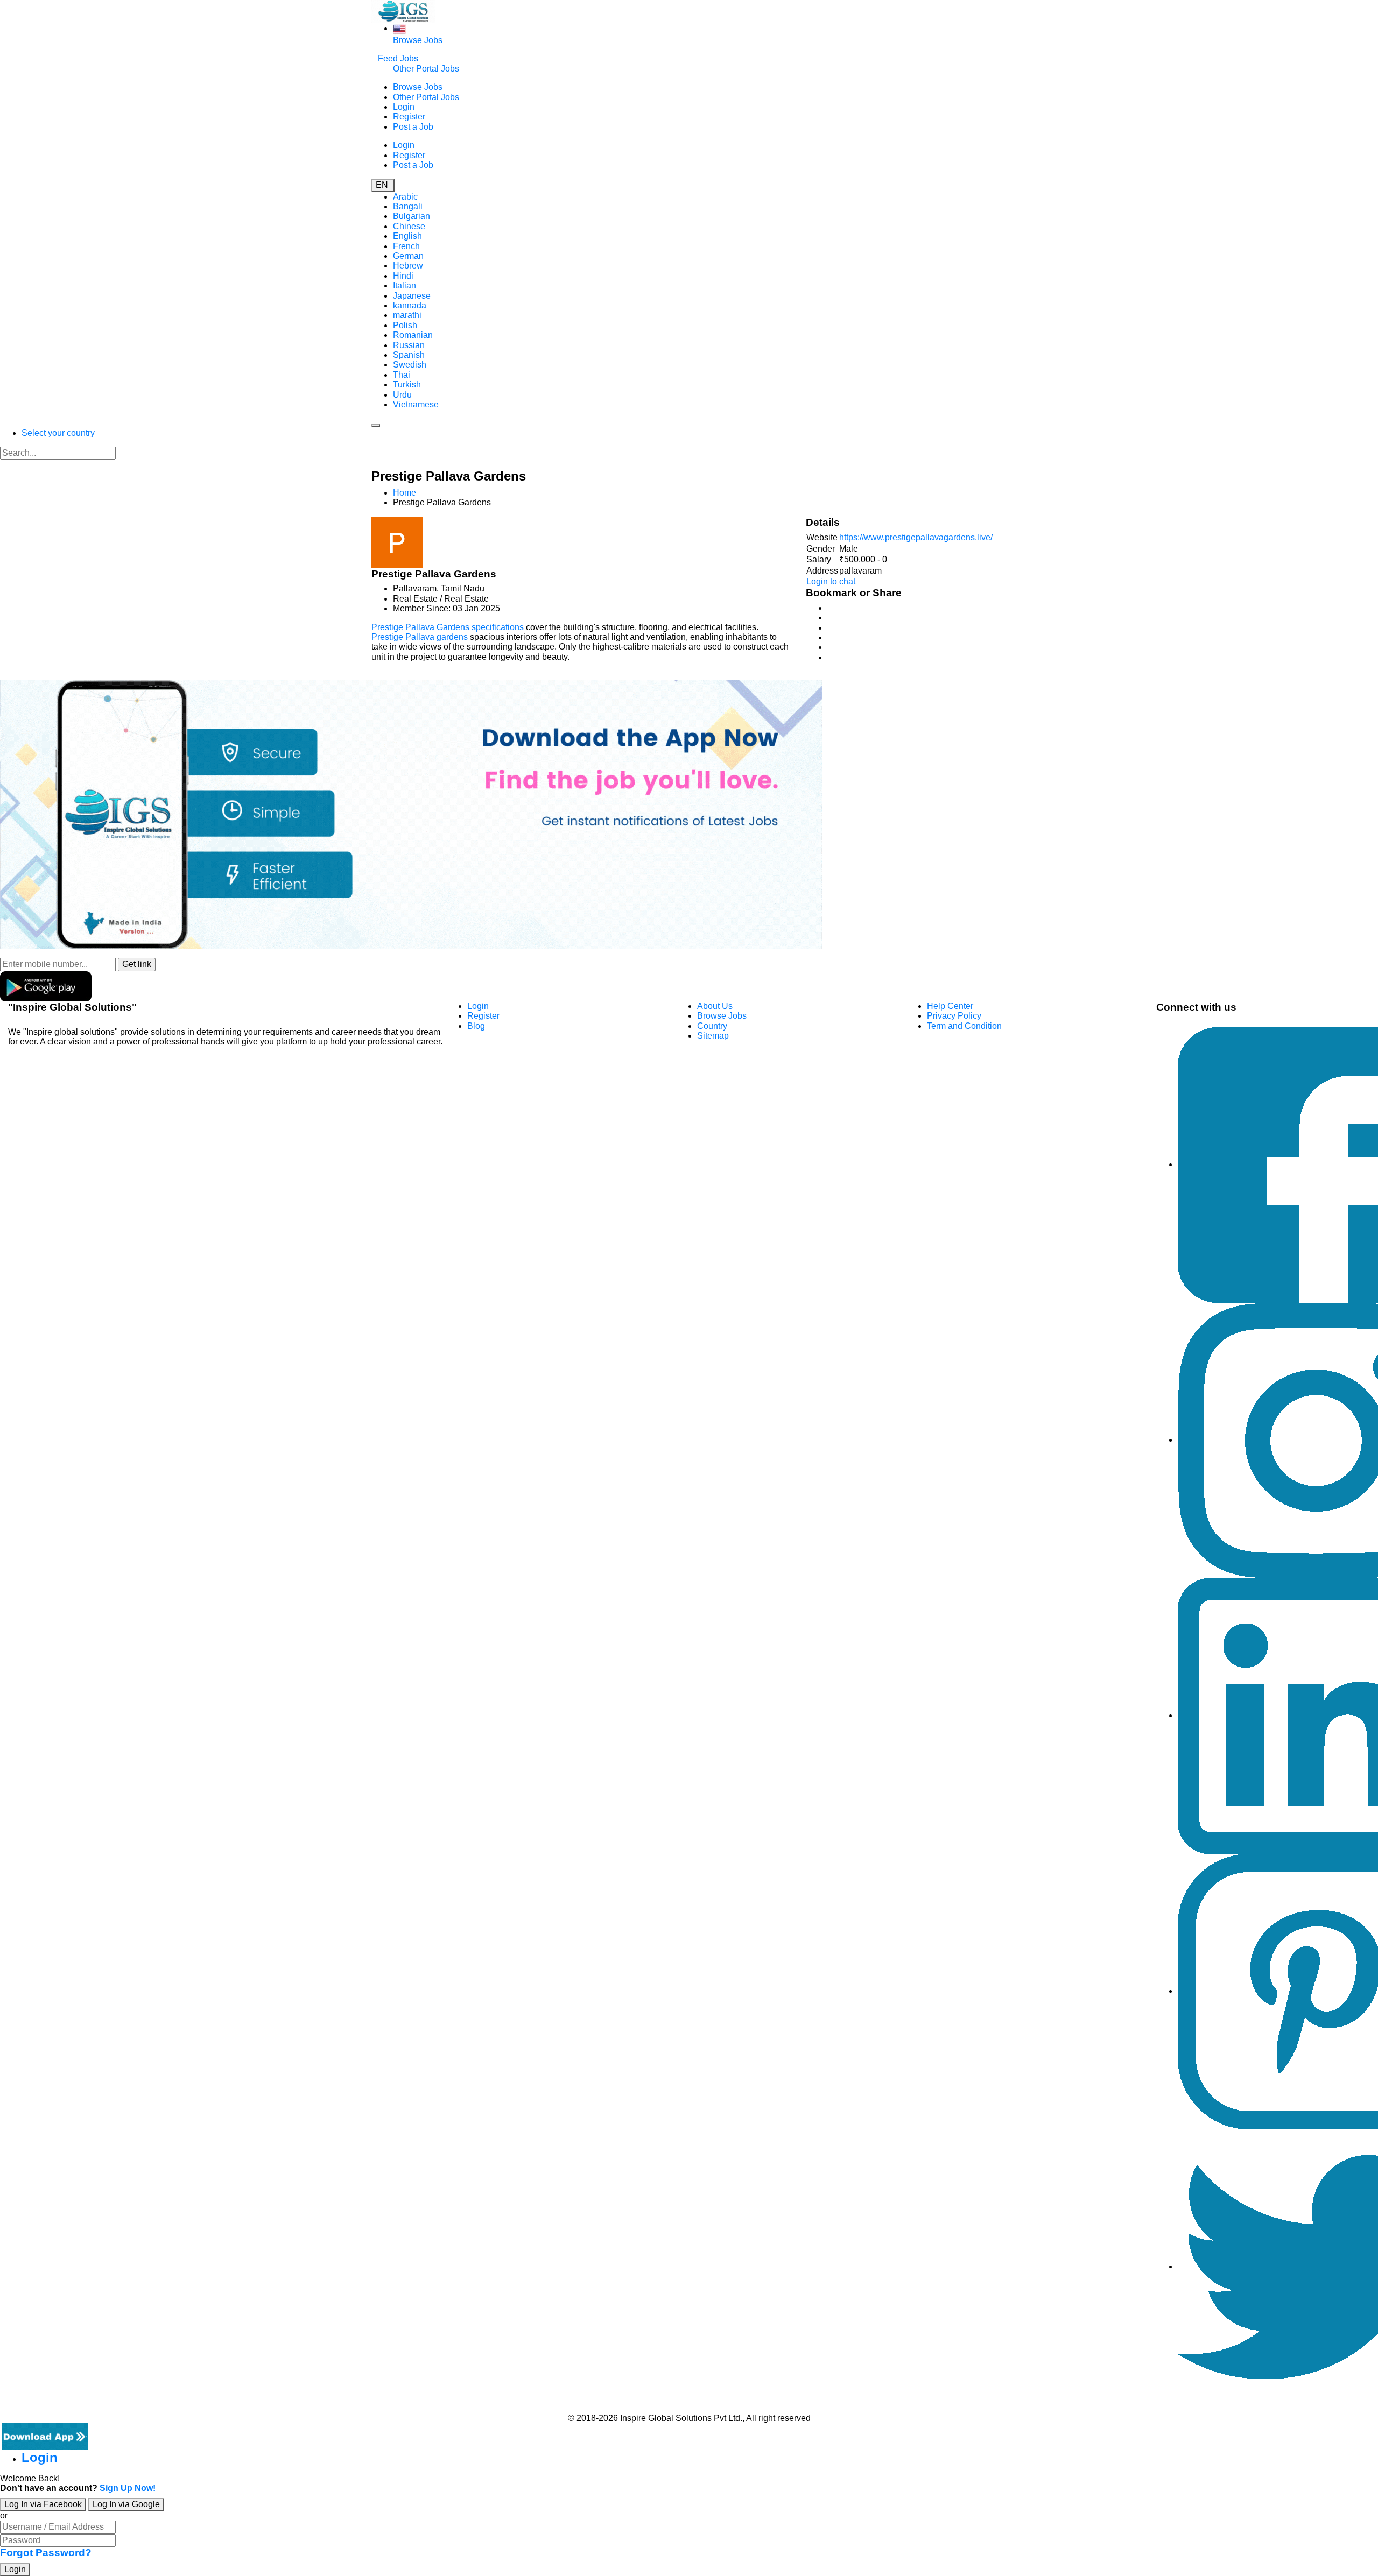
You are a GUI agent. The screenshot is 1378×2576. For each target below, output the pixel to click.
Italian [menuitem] (405, 285)
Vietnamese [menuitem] (416, 404)
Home (405, 493)
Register (409, 117)
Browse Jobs (418, 40)
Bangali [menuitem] (408, 206)
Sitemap (713, 1036)
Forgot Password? (46, 2553)
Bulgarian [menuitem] (412, 216)
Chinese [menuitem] (409, 226)
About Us (715, 1006)
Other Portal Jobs (426, 69)
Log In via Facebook (43, 2504)
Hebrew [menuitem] (408, 266)
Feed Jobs (398, 58)
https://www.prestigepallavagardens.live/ (916, 537)
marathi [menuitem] (407, 315)
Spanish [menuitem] (409, 355)
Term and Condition (964, 1026)
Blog (476, 1026)
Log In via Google (126, 2504)
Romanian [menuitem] (413, 335)
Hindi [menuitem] (403, 276)
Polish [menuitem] (405, 325)
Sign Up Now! (128, 2488)
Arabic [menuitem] (405, 197)
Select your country (58, 433)
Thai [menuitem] (402, 375)
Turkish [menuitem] (407, 384)
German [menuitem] (408, 256)
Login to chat (831, 581)
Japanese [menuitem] (412, 296)
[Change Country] (399, 28)
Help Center (950, 1006)
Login (404, 107)
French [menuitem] (406, 246)
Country (712, 1026)
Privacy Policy (954, 1016)
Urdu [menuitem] (402, 395)
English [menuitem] (407, 236)
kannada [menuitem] (410, 305)
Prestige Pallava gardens (420, 637)
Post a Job (413, 127)
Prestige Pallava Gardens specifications (448, 627)
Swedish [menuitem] (410, 365)
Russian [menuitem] (409, 345)
